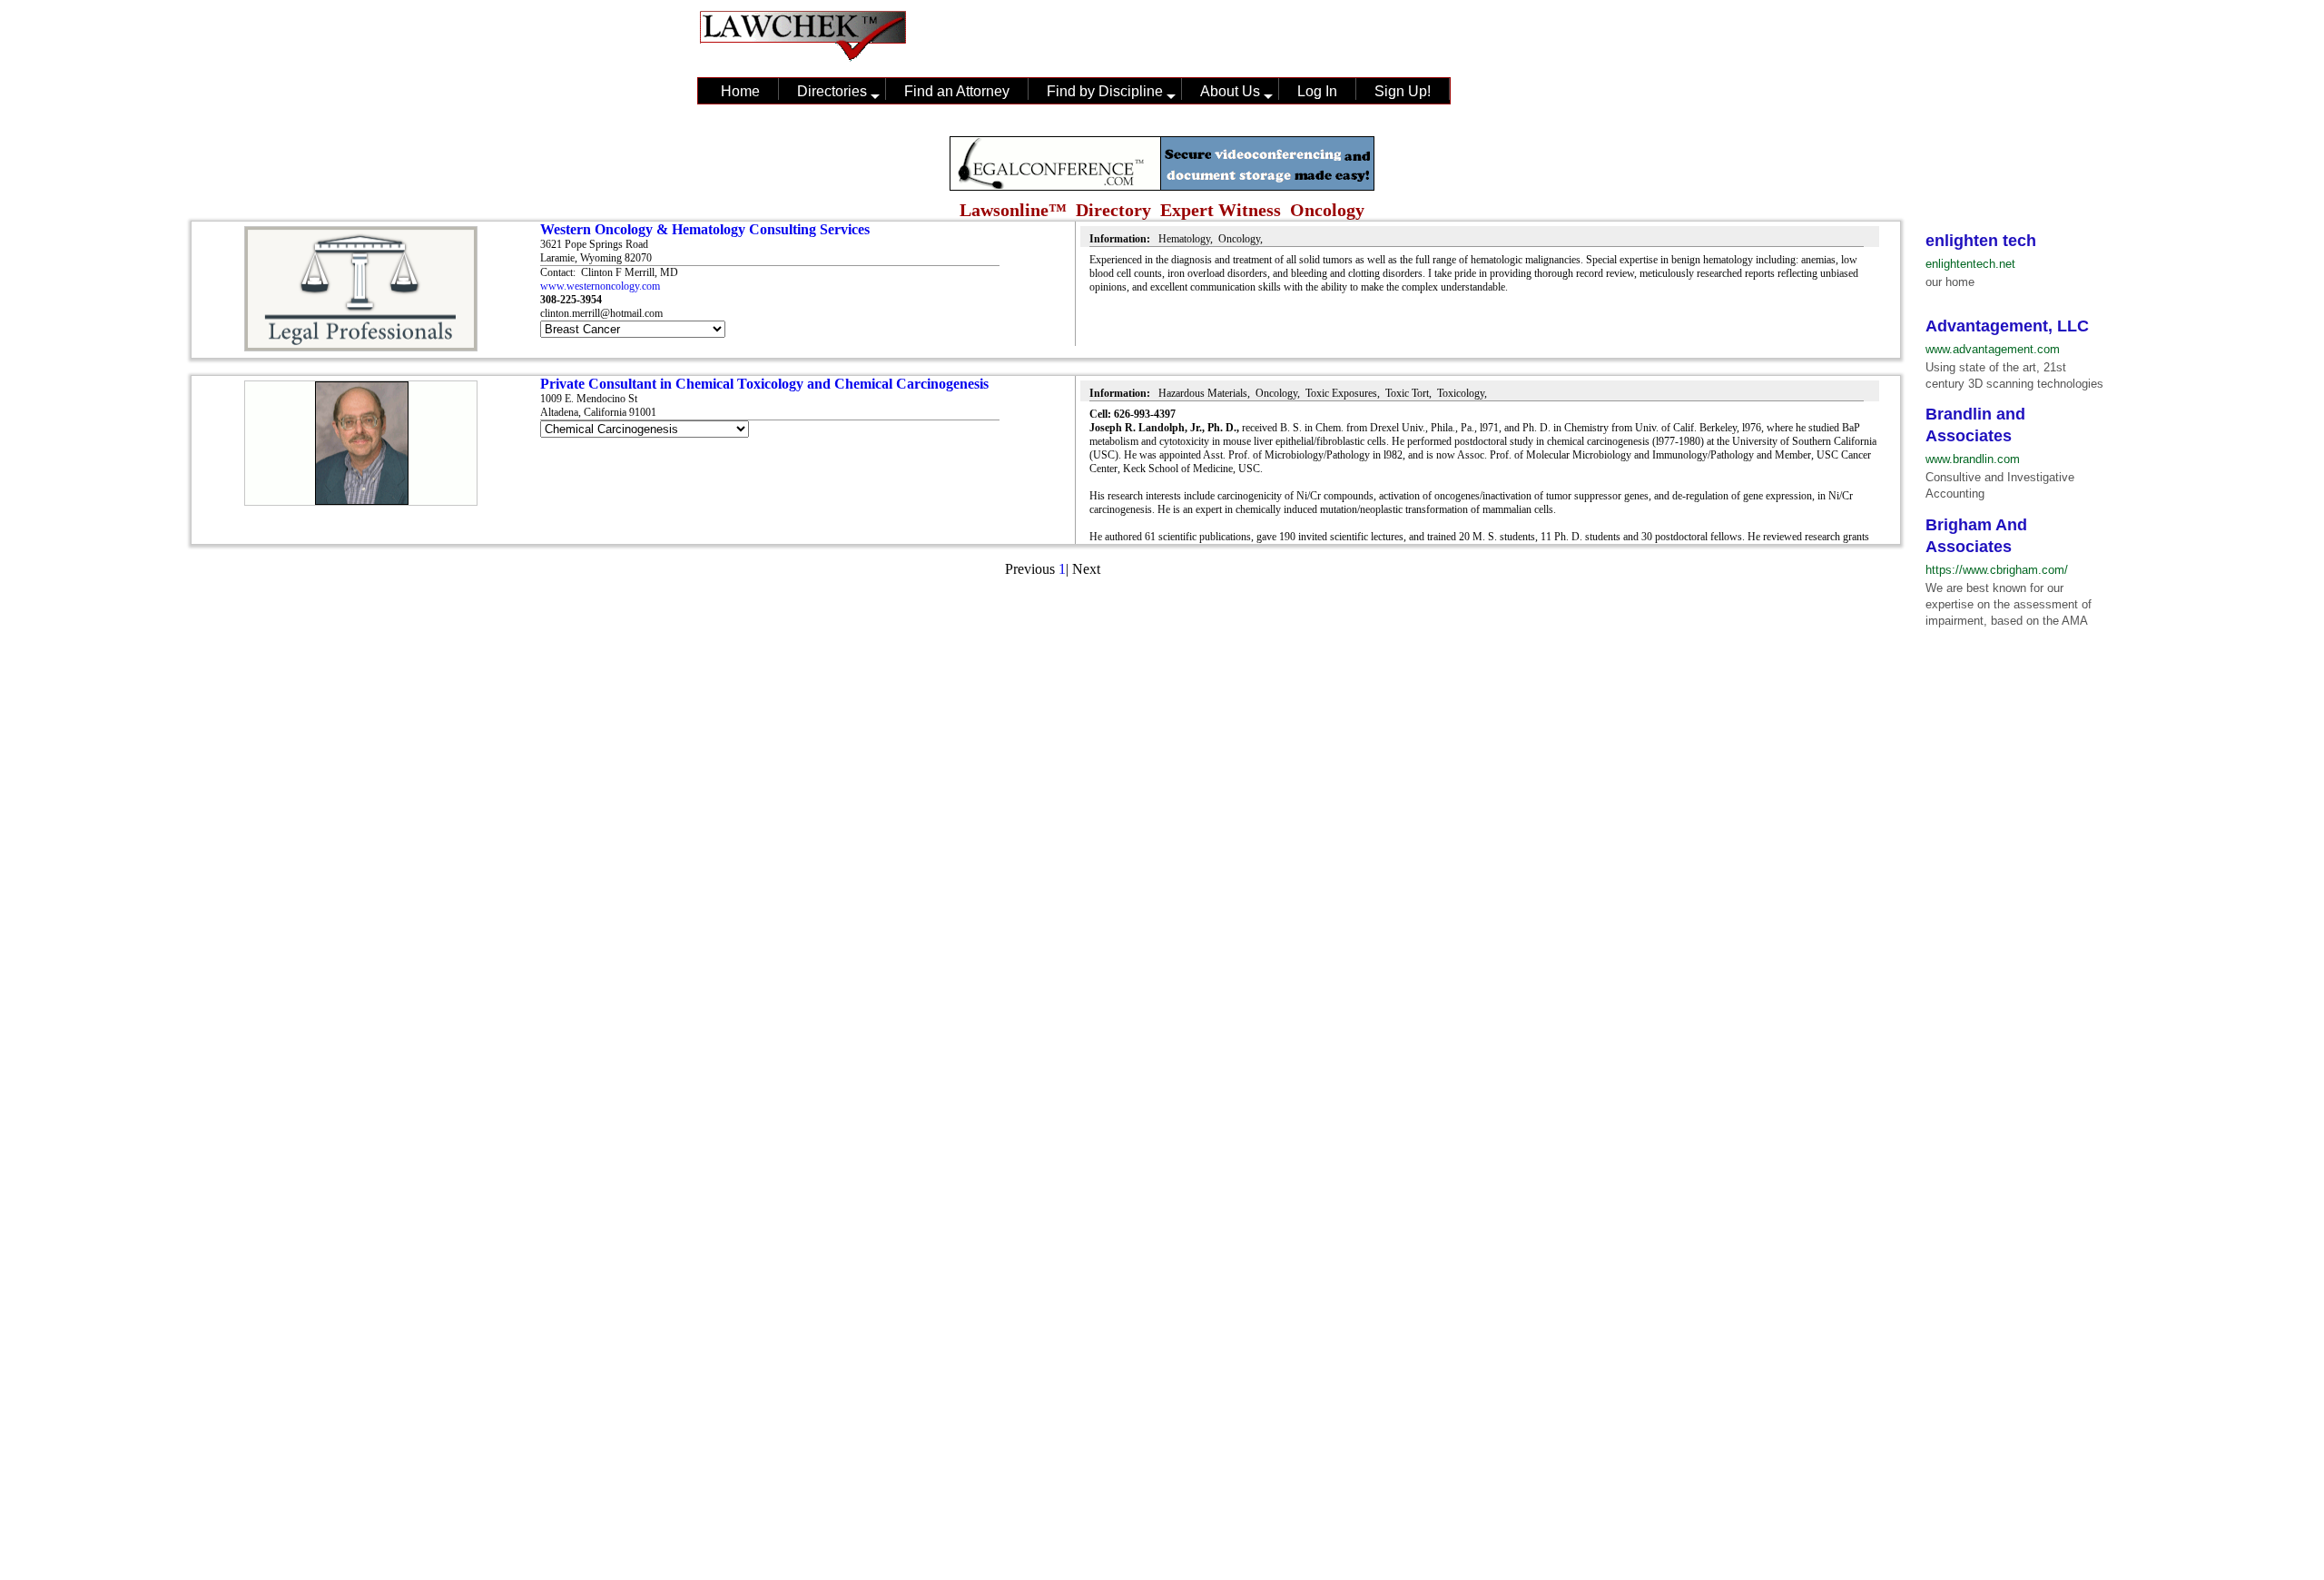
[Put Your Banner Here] (1162, 186)
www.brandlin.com (1973, 459)
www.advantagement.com (1993, 349)
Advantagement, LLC (2007, 326)
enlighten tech (1981, 241)
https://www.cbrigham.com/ (1997, 570)
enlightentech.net (1970, 264)
